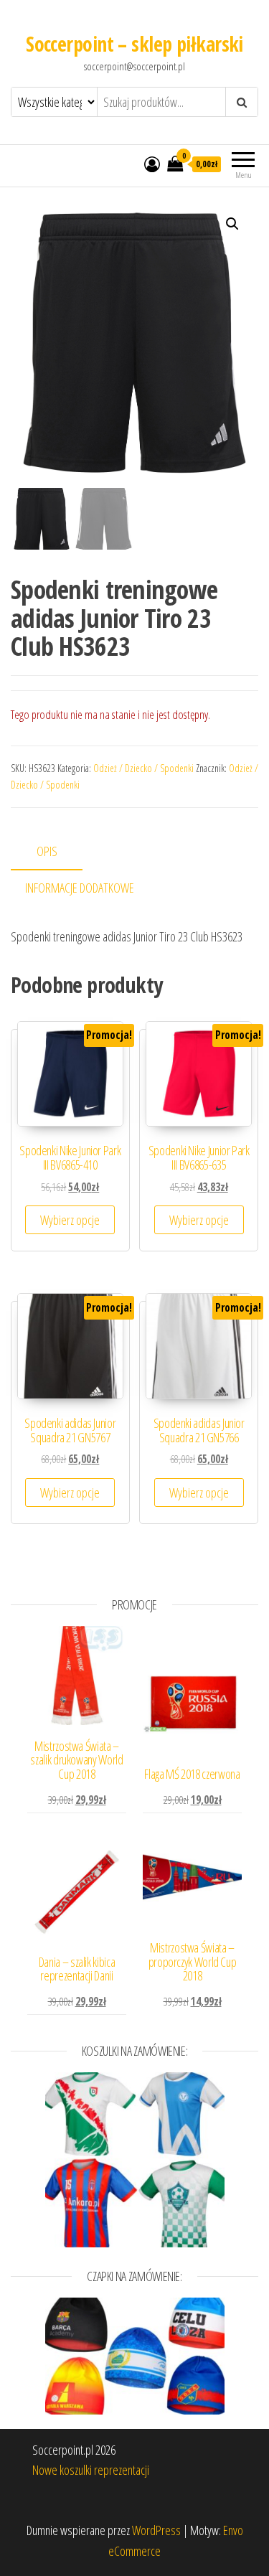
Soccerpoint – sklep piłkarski (134, 44)
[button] (232, 224)
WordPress (156, 2530)
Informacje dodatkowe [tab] (80, 888)
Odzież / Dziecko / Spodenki (143, 768)
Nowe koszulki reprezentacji (91, 2470)
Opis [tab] (47, 851)
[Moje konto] (152, 164)
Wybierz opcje (70, 1220)
